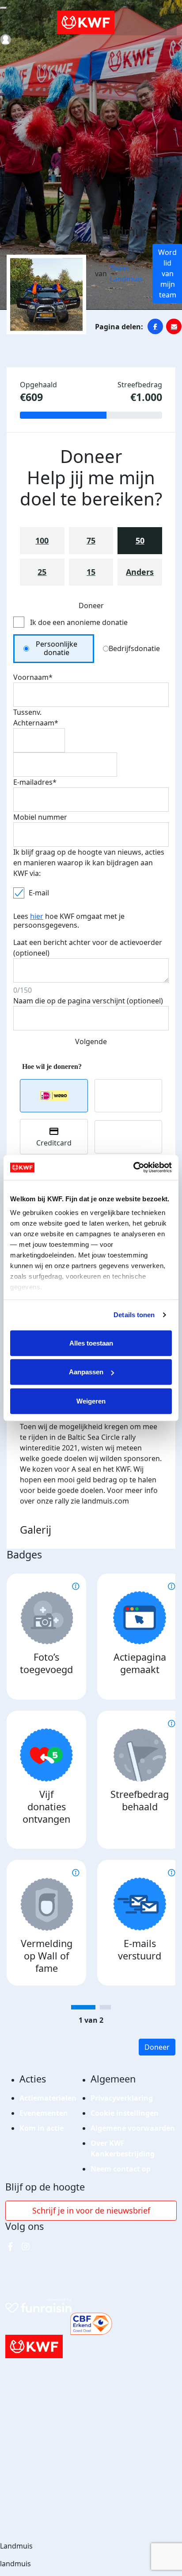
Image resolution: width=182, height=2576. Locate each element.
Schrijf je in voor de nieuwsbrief (91, 2210)
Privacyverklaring (122, 2098)
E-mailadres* (35, 782)
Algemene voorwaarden (133, 2128)
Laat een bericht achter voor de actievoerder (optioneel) (88, 948)
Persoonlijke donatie (57, 648)
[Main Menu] (4, 8)
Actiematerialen (48, 2098)
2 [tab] (105, 2007)
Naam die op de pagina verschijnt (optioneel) (88, 1001)
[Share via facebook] (155, 326)
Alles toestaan (91, 1343)
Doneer (157, 2047)
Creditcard (54, 1143)
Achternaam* (36, 723)
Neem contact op (121, 2169)
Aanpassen (86, 1372)
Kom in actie (42, 2128)
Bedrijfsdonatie (134, 648)
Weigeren (91, 1401)
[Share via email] (174, 326)
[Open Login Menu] (6, 40)
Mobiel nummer (40, 817)
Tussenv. (27, 712)
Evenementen (44, 2113)
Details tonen (134, 1315)
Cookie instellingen (125, 2113)
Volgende (91, 1041)
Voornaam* (33, 677)
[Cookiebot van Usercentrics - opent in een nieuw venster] (133, 1168)
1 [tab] (83, 2007)
